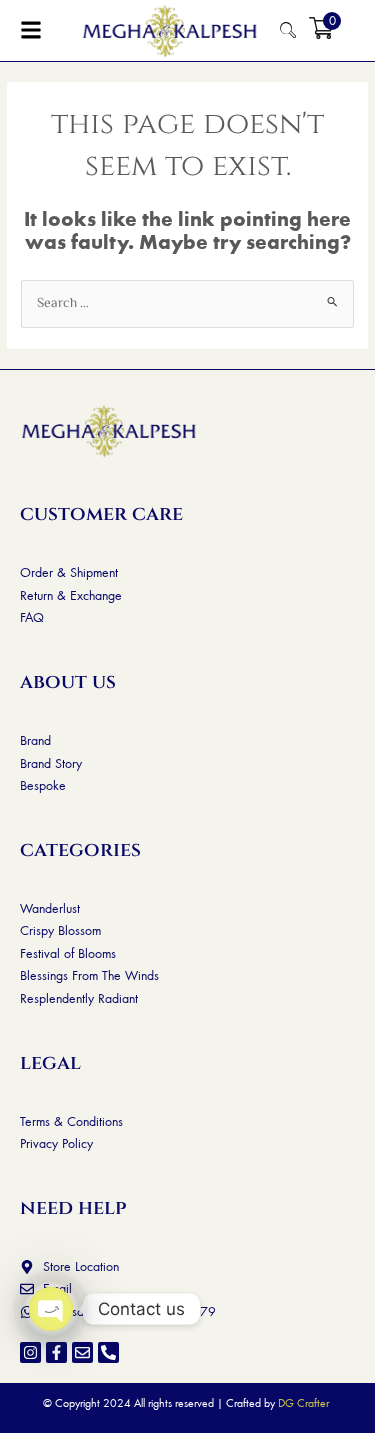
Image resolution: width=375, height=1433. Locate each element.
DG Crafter (303, 1402)
